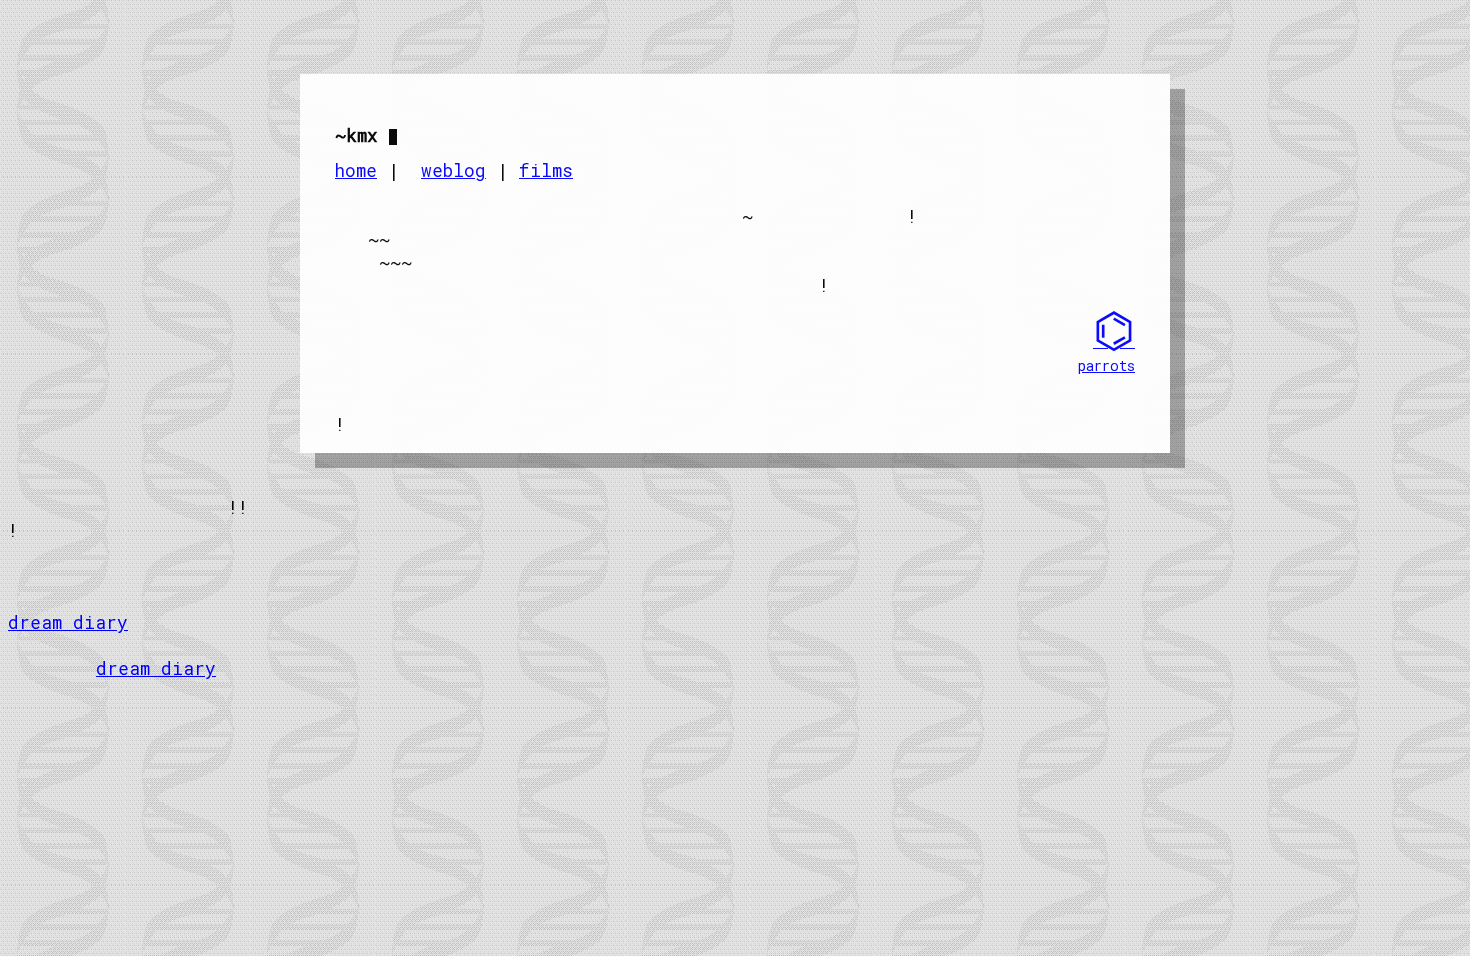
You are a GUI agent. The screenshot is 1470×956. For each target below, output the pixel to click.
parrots (1106, 365)
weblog (453, 170)
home (356, 170)
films (546, 170)
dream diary (68, 622)
